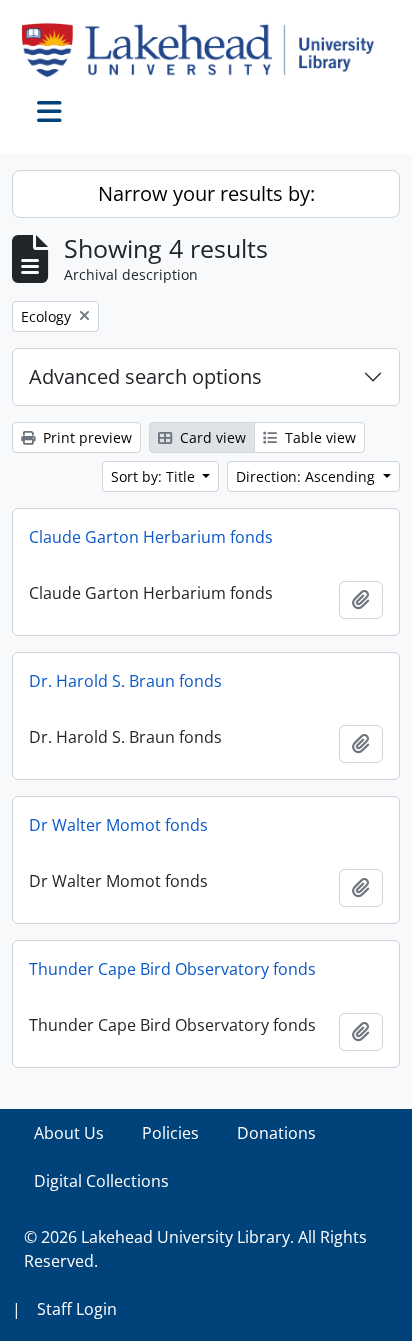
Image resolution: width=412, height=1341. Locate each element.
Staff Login (77, 1309)
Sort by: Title (155, 476)
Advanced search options (145, 376)
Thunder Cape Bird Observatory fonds (172, 969)
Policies (170, 1133)
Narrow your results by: (206, 193)
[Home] (206, 50)
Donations (276, 1133)
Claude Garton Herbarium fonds (151, 537)
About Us (69, 1133)
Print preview (85, 437)
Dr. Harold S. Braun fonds (125, 681)
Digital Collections (101, 1181)
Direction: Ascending (307, 476)
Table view (318, 437)
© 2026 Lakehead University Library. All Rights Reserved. (195, 1249)
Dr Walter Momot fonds (118, 825)
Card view (211, 437)
